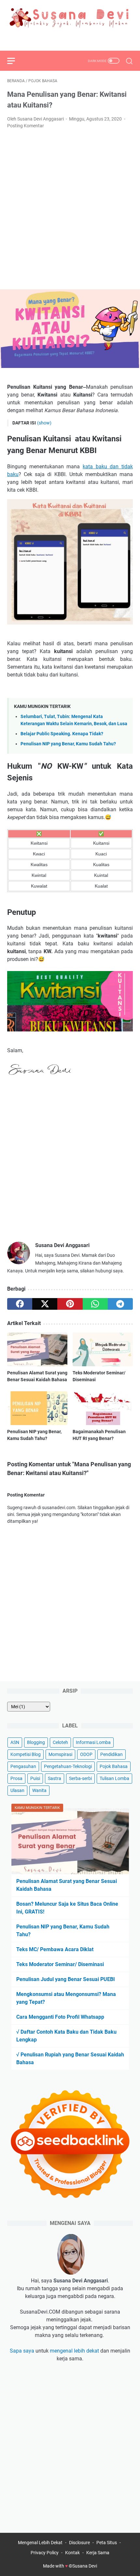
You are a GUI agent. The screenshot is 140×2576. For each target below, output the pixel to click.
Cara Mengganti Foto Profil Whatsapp (60, 2017)
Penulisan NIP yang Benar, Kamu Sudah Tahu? (68, 744)
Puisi (35, 1778)
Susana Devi (85, 2566)
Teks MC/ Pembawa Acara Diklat (55, 1949)
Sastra (55, 1778)
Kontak (72, 2553)
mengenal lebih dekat (74, 2351)
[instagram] (85, 39)
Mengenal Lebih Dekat (40, 2543)
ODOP (86, 1754)
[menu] (15, 61)
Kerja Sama (98, 2553)
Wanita (39, 1790)
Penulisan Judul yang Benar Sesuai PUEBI (66, 1979)
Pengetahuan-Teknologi (68, 1766)
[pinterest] (70, 1304)
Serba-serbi (80, 1778)
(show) (44, 423)
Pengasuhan (23, 1766)
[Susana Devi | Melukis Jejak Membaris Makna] (70, 18)
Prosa (16, 1778)
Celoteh (60, 1742)
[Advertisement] (70, 209)
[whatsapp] (95, 1304)
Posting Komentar (26, 126)
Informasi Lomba (93, 1742)
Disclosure (79, 2543)
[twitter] (70, 39)
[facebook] (55, 39)
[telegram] (120, 1304)
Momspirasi (60, 1754)
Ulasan (17, 1790)
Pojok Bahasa (114, 1766)
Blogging (36, 1742)
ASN (15, 1742)
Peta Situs (107, 2543)
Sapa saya (22, 2351)
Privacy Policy (45, 2553)
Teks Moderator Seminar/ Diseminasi (60, 1964)
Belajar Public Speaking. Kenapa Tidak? (62, 734)
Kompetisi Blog (26, 1754)
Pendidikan (112, 1754)
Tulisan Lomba (114, 1778)
